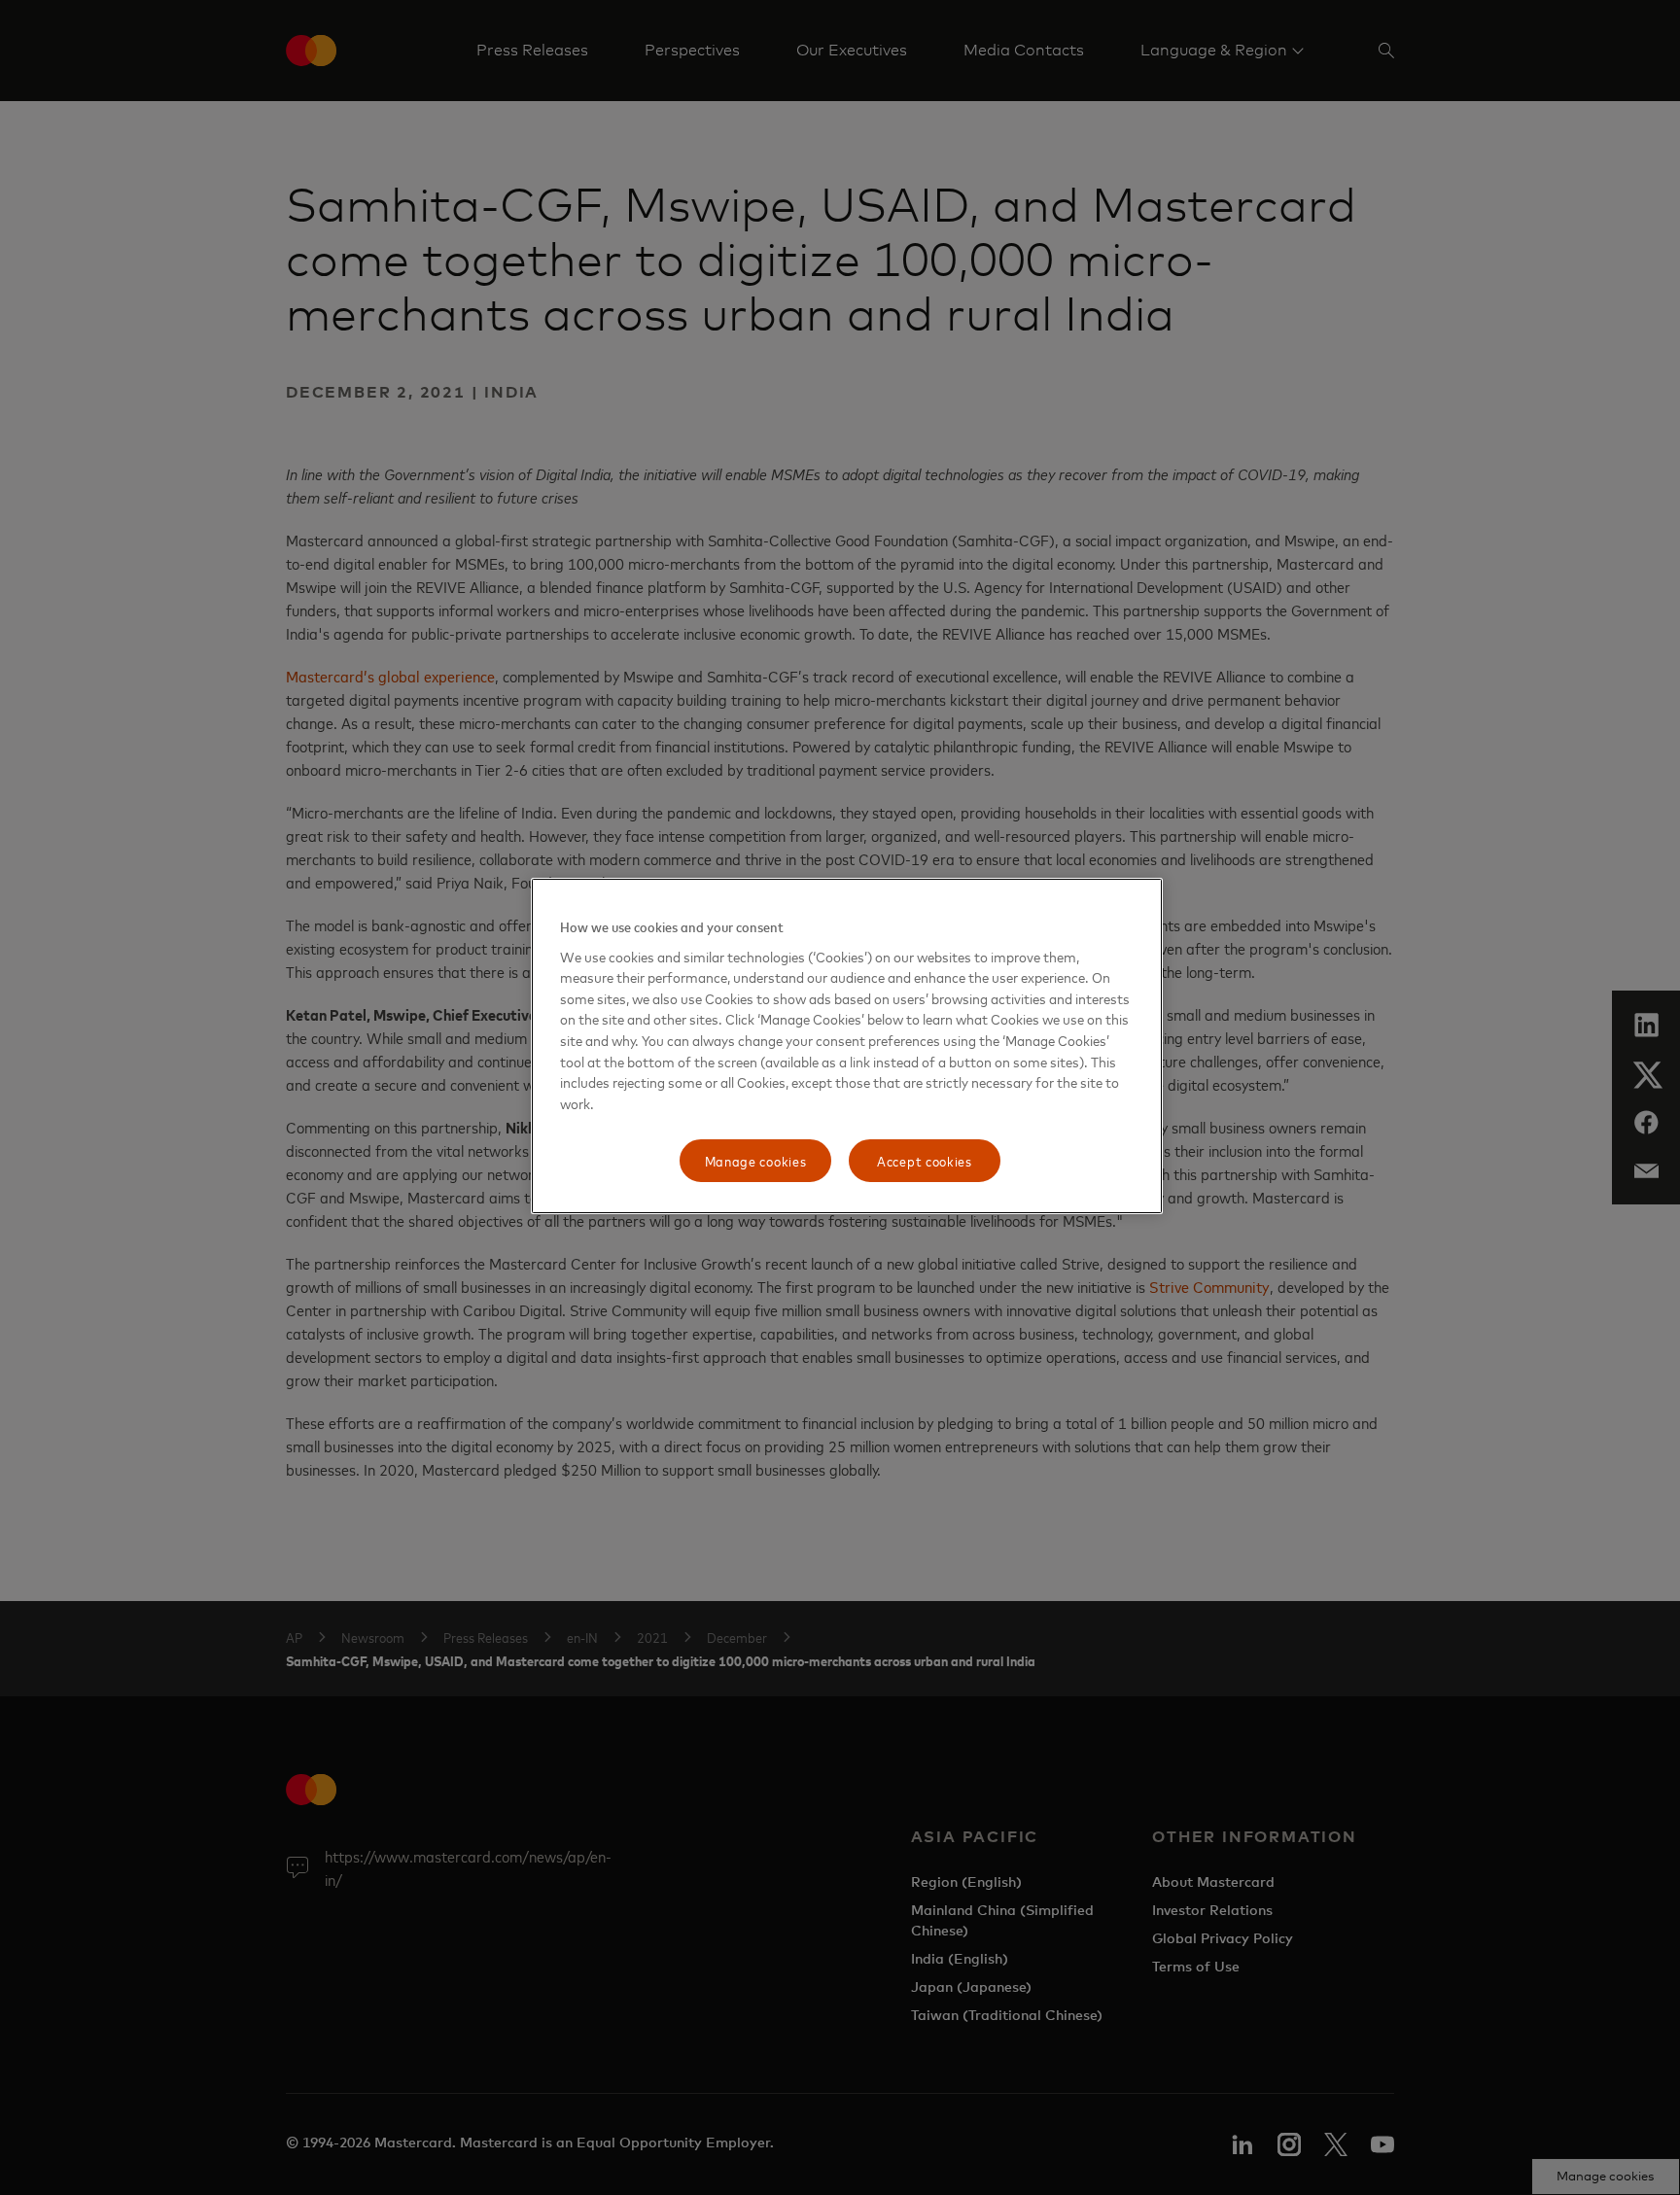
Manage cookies (756, 1160)
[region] (847, 1046)
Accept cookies (925, 1160)
